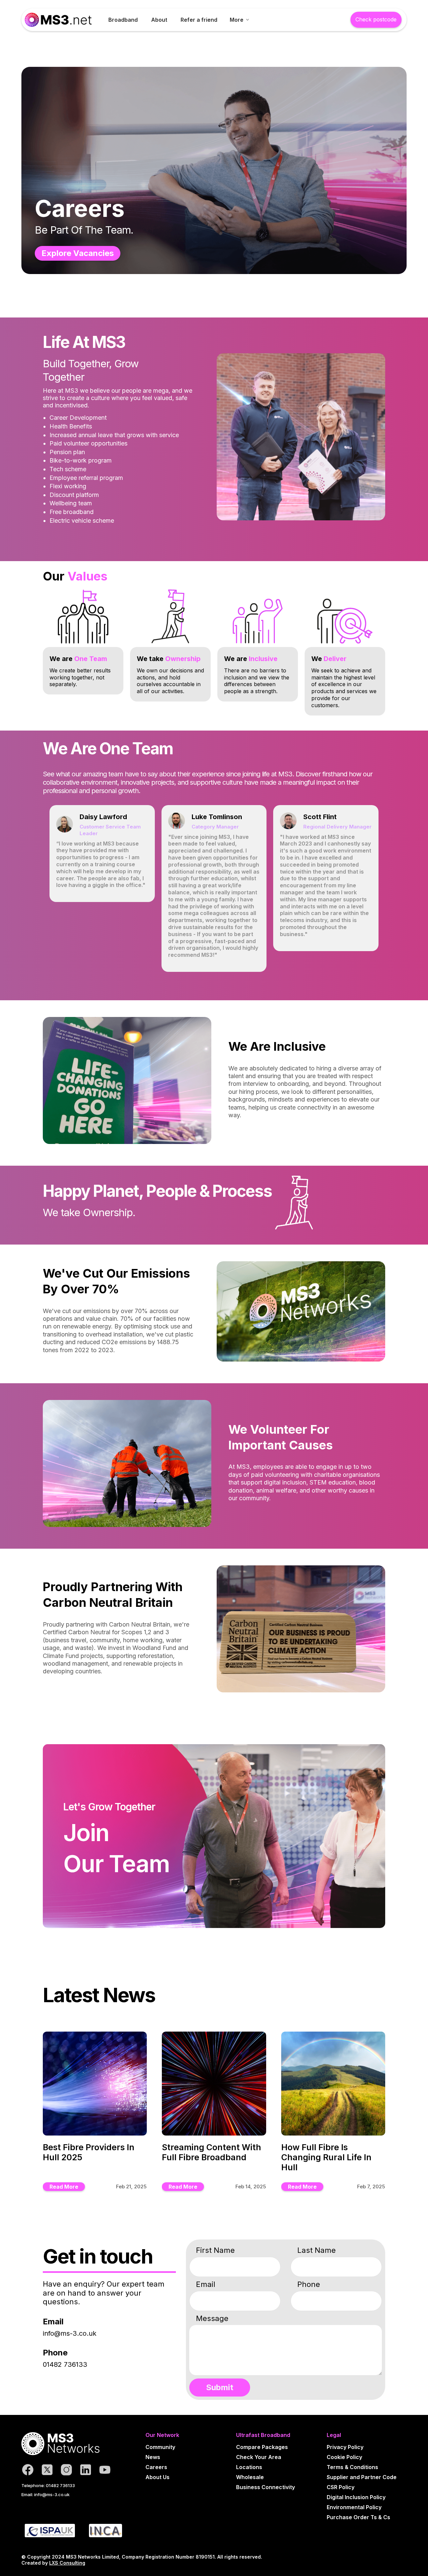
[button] (239, 20)
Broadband (123, 20)
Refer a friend (199, 20)
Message (212, 2318)
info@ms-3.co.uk (70, 2333)
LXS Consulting (67, 2563)
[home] (58, 20)
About (159, 20)
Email (206, 2284)
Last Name (316, 2250)
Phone (309, 2284)
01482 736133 (65, 2364)
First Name (215, 2250)
